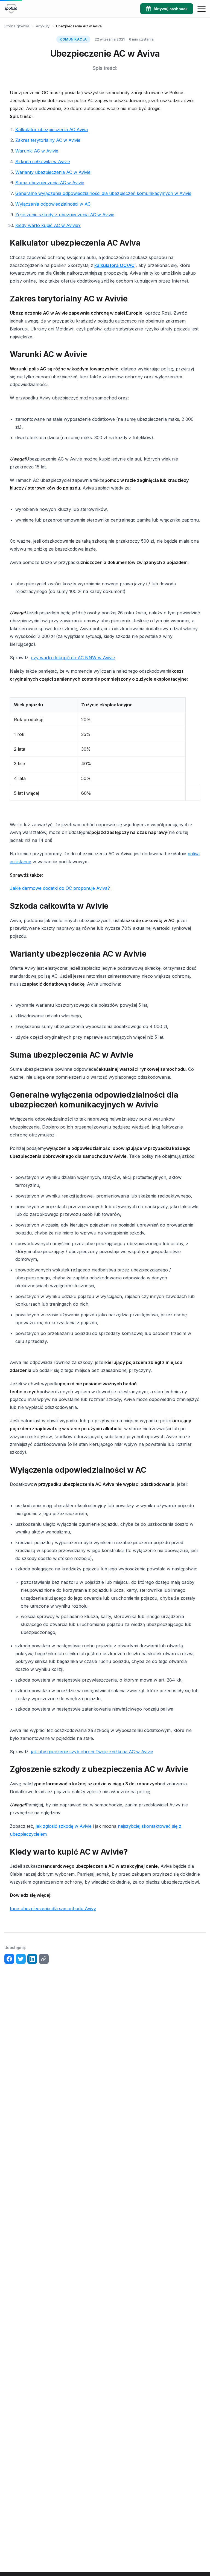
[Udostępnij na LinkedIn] (32, 1959)
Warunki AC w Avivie (37, 151)
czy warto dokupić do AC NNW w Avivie (73, 658)
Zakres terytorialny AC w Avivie (48, 140)
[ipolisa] (11, 9)
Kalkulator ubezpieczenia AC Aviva (52, 129)
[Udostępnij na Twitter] (21, 1959)
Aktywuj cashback (170, 9)
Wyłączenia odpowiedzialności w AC (53, 204)
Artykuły (43, 26)
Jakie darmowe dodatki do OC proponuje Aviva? (60, 888)
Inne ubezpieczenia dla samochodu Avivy (53, 1909)
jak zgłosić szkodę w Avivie (64, 1826)
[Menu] (202, 9)
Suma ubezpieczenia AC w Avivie (50, 183)
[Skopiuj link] (44, 1959)
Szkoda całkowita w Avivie (43, 162)
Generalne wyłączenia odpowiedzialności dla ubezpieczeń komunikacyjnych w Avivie (103, 193)
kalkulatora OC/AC (114, 265)
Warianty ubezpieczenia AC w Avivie (53, 172)
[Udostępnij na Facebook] (9, 1959)
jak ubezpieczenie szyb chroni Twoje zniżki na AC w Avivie (92, 1752)
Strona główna (17, 26)
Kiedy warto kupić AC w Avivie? (48, 225)
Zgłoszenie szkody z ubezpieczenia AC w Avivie (65, 215)
